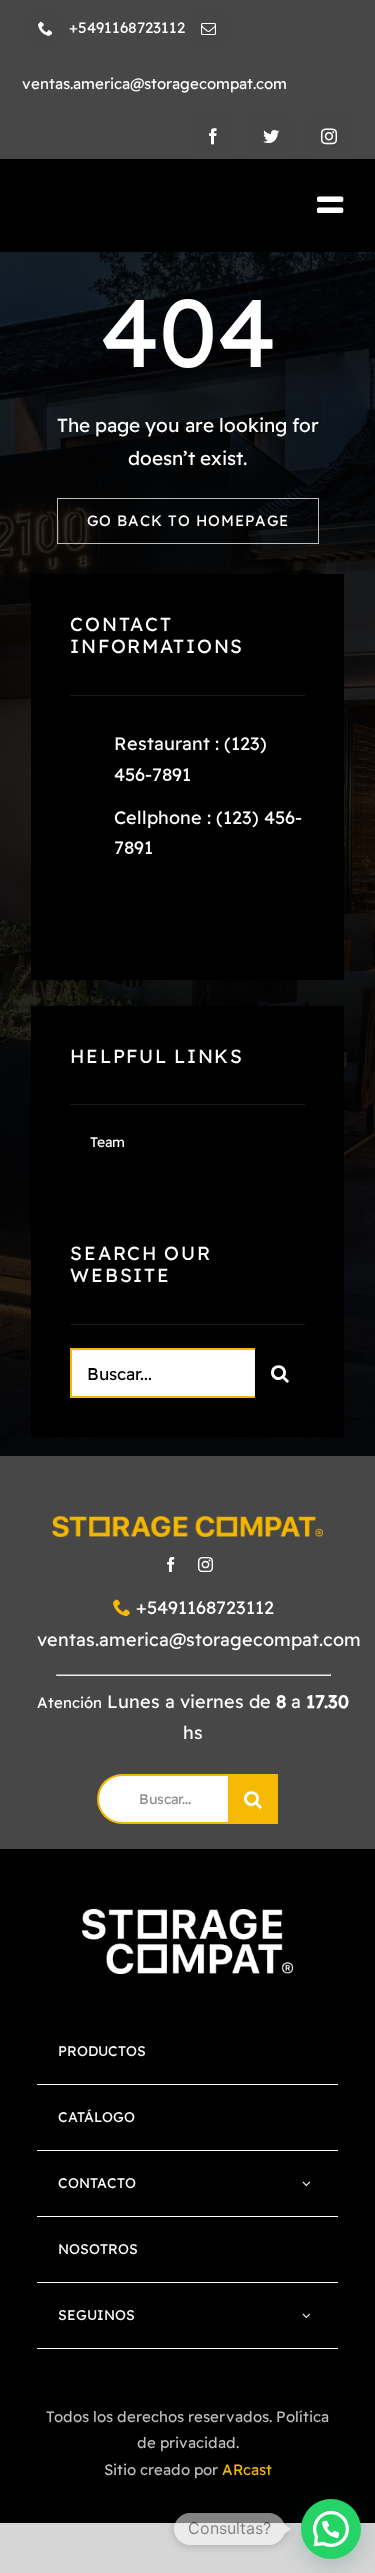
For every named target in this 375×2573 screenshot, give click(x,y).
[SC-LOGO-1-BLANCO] (187, 1918)
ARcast (247, 2469)
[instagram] (329, 136)
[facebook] (213, 136)
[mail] (208, 28)
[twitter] (271, 136)
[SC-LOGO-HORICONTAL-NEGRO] (133, 206)
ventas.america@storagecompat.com (199, 1639)
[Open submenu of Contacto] (306, 2183)
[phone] (45, 28)
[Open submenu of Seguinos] (306, 2315)
